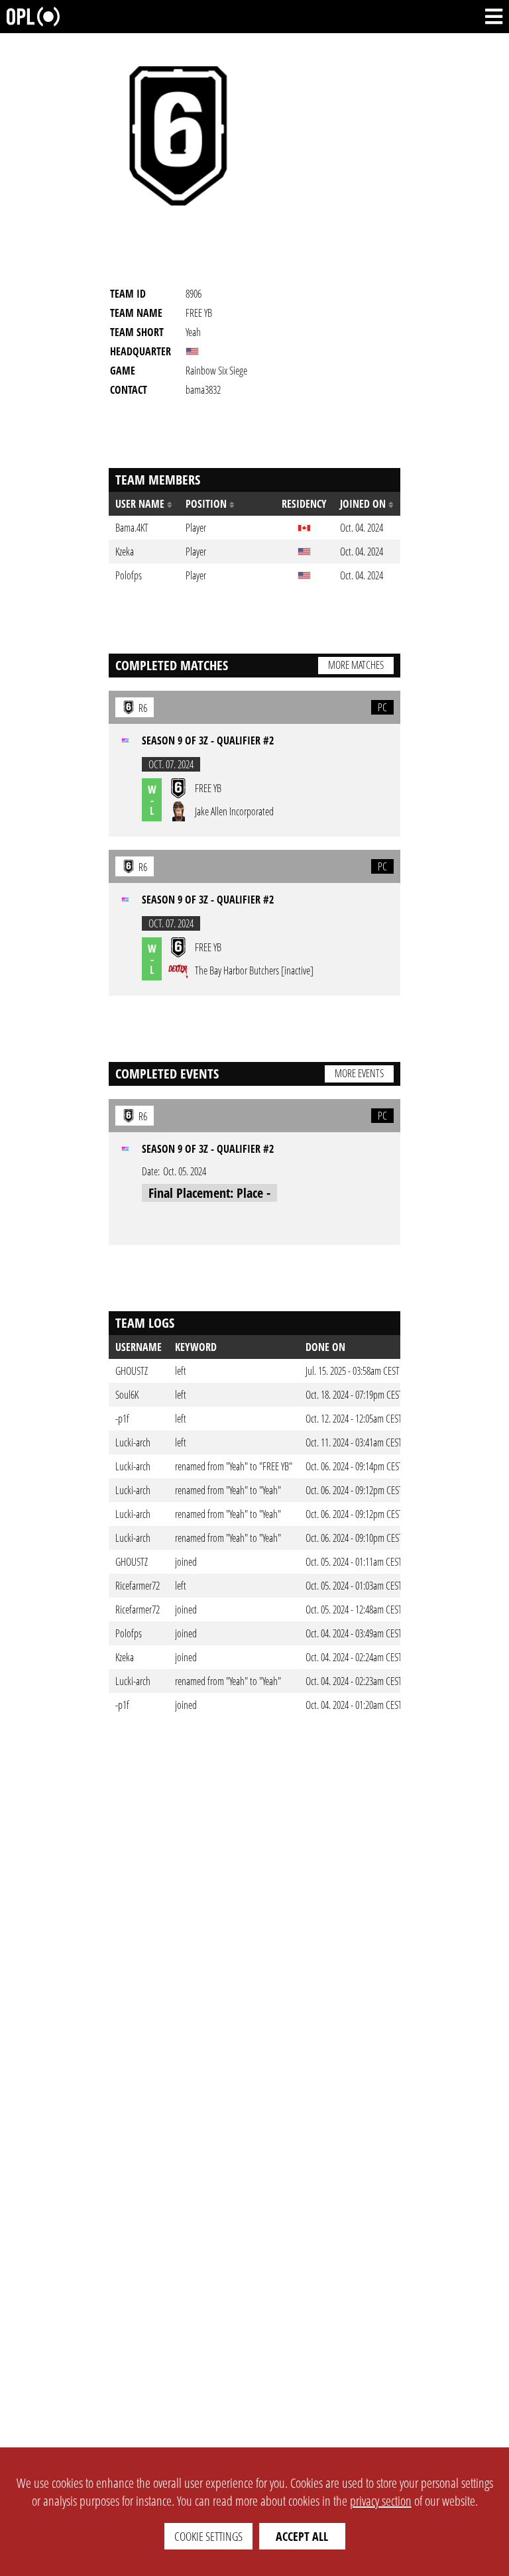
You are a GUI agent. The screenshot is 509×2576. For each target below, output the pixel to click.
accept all (302, 2536)
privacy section (381, 2501)
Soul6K (127, 1395)
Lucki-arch (133, 1442)
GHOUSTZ (132, 1371)
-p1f (122, 1419)
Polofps (129, 1633)
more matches (356, 665)
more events (359, 1073)
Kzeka (125, 1657)
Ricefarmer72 (138, 1586)
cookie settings (208, 2536)
